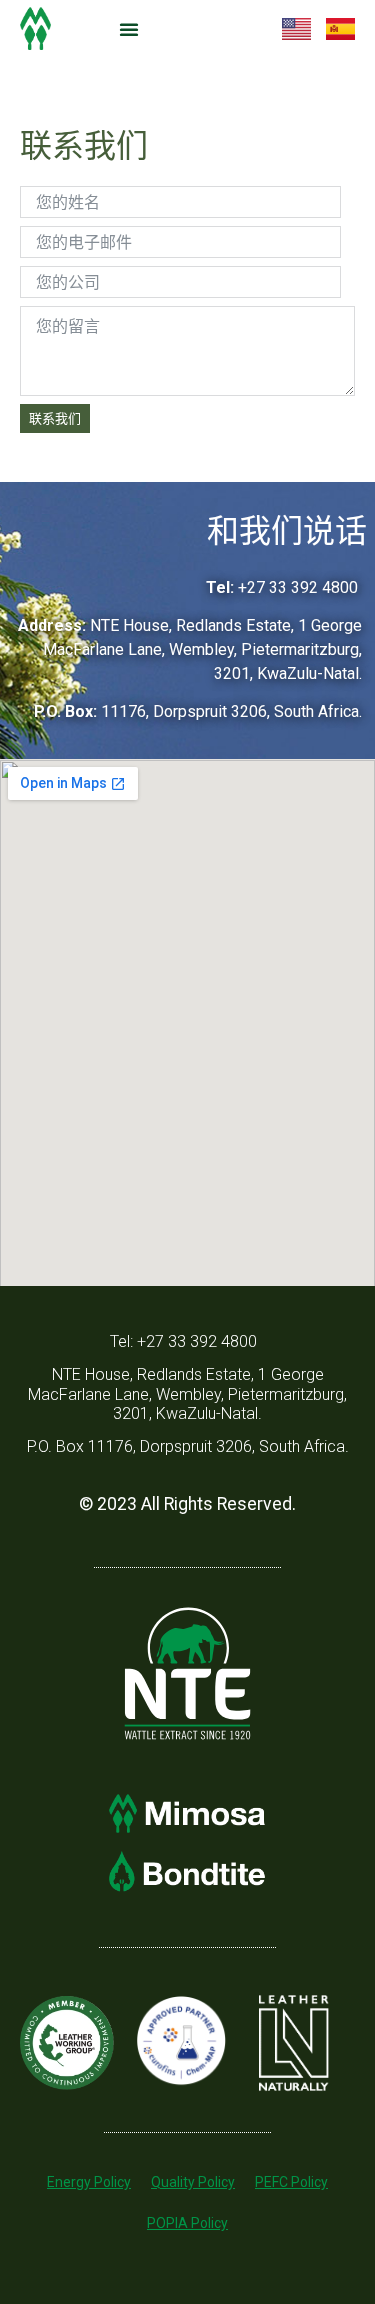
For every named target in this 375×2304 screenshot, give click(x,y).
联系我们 (55, 418)
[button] (129, 29)
